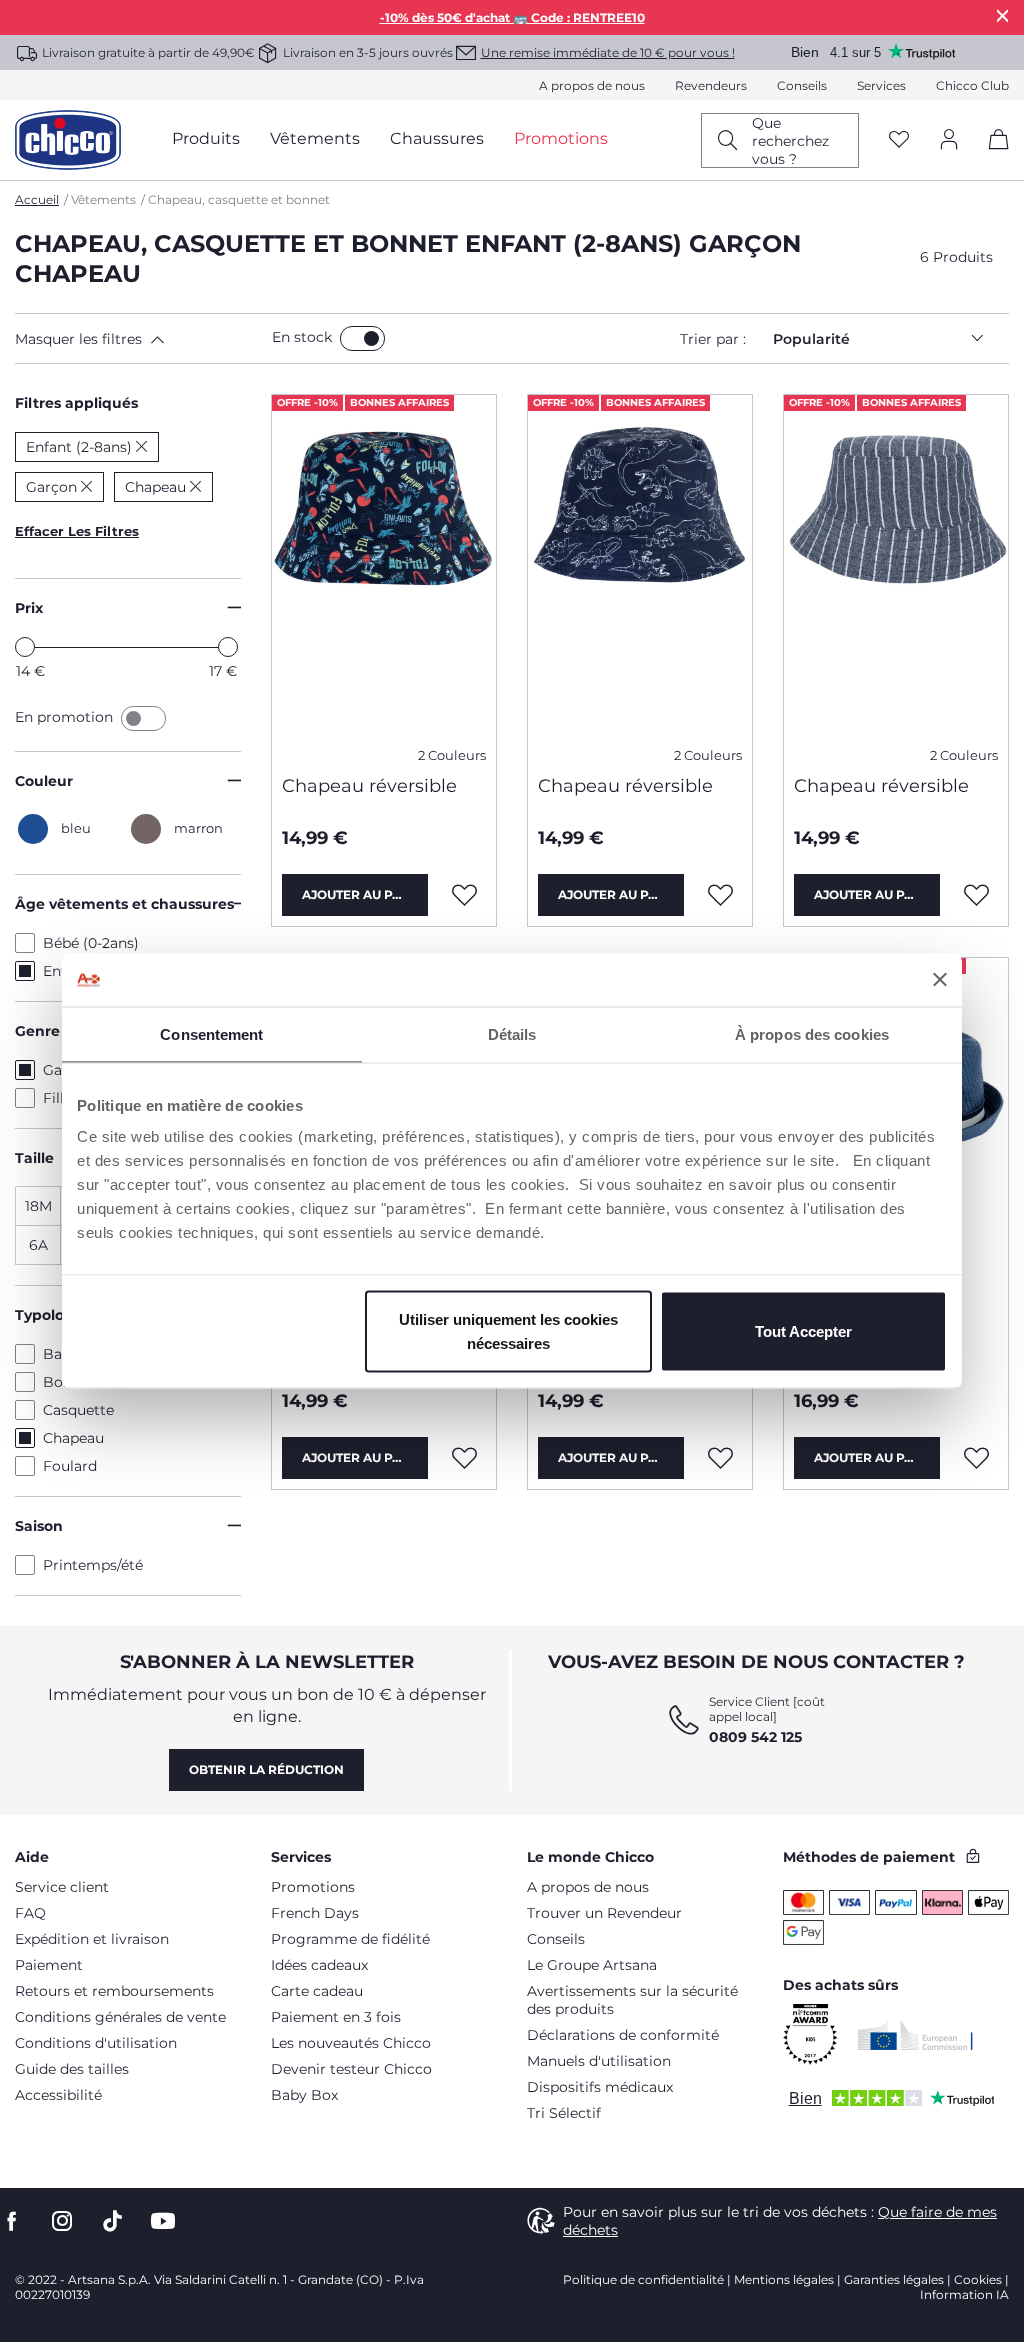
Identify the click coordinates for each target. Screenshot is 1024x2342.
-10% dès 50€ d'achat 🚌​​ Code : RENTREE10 (512, 17)
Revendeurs (711, 85)
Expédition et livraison (92, 1939)
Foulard (70, 1466)
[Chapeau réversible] (384, 577)
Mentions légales (784, 2279)
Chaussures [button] (437, 138)
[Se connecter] (949, 140)
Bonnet (69, 1382)
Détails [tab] (512, 1033)
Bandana (74, 1354)
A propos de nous (592, 85)
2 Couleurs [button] (452, 755)
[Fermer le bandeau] (940, 980)
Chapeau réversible (369, 786)
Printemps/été (93, 1565)
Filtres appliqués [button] (76, 403)
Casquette (78, 1410)
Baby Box (304, 2095)
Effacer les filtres (77, 531)
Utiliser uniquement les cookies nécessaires (508, 1331)
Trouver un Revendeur (604, 1913)
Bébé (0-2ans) (91, 943)
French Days (315, 1913)
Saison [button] (39, 1526)
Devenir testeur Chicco (351, 2069)
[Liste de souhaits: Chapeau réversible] (465, 895)
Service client (62, 1887)
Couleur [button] (44, 781)
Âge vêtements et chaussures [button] (124, 904)
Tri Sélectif (564, 2113)
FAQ (30, 1913)
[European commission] (915, 2035)
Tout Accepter (803, 1331)
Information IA (964, 2294)
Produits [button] (206, 138)
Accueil (37, 199)
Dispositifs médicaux (600, 2087)
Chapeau (73, 1438)
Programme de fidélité (350, 1939)
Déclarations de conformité (623, 2035)
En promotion (66, 717)
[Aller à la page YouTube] (163, 2221)
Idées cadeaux (319, 1965)
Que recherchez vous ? (790, 141)
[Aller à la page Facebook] (12, 2221)
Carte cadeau (317, 1991)
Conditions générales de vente (120, 2017)
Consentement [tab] (211, 1033)
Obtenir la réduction (266, 1769)
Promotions (313, 1887)
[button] (139, 339)
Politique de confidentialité (643, 2279)
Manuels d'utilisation (599, 2061)
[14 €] (25, 647)
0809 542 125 (755, 1737)
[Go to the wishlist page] (899, 140)
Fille (57, 1098)
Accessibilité (58, 2095)
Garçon (68, 1070)
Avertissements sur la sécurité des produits (632, 2000)
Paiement (49, 1965)
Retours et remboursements (114, 1991)
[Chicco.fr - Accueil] (68, 140)
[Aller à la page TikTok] (112, 2221)
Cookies (978, 2279)
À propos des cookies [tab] (812, 1033)
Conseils (802, 85)
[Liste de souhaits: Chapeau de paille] (977, 1458)
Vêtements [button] (315, 138)
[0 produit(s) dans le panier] (991, 156)
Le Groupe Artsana (592, 1965)
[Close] (1003, 15)
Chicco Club (972, 85)
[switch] (362, 338)
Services (881, 85)
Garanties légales (894, 2279)
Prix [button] (29, 608)
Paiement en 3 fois (336, 2017)
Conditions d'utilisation (96, 2043)
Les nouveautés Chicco (351, 2043)
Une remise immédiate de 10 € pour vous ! (608, 52)
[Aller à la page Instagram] (62, 2221)
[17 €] (228, 647)
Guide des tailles (72, 2069)
